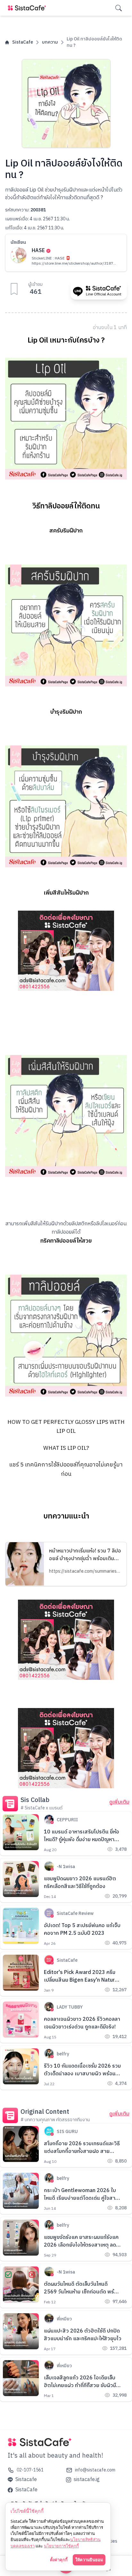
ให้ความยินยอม (89, 2560)
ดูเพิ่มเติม (119, 1802)
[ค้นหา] (119, 8)
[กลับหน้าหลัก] (28, 8)
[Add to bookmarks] (14, 289)
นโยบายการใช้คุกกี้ (61, 2546)
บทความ (50, 42)
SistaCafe (23, 42)
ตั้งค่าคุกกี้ (59, 2560)
